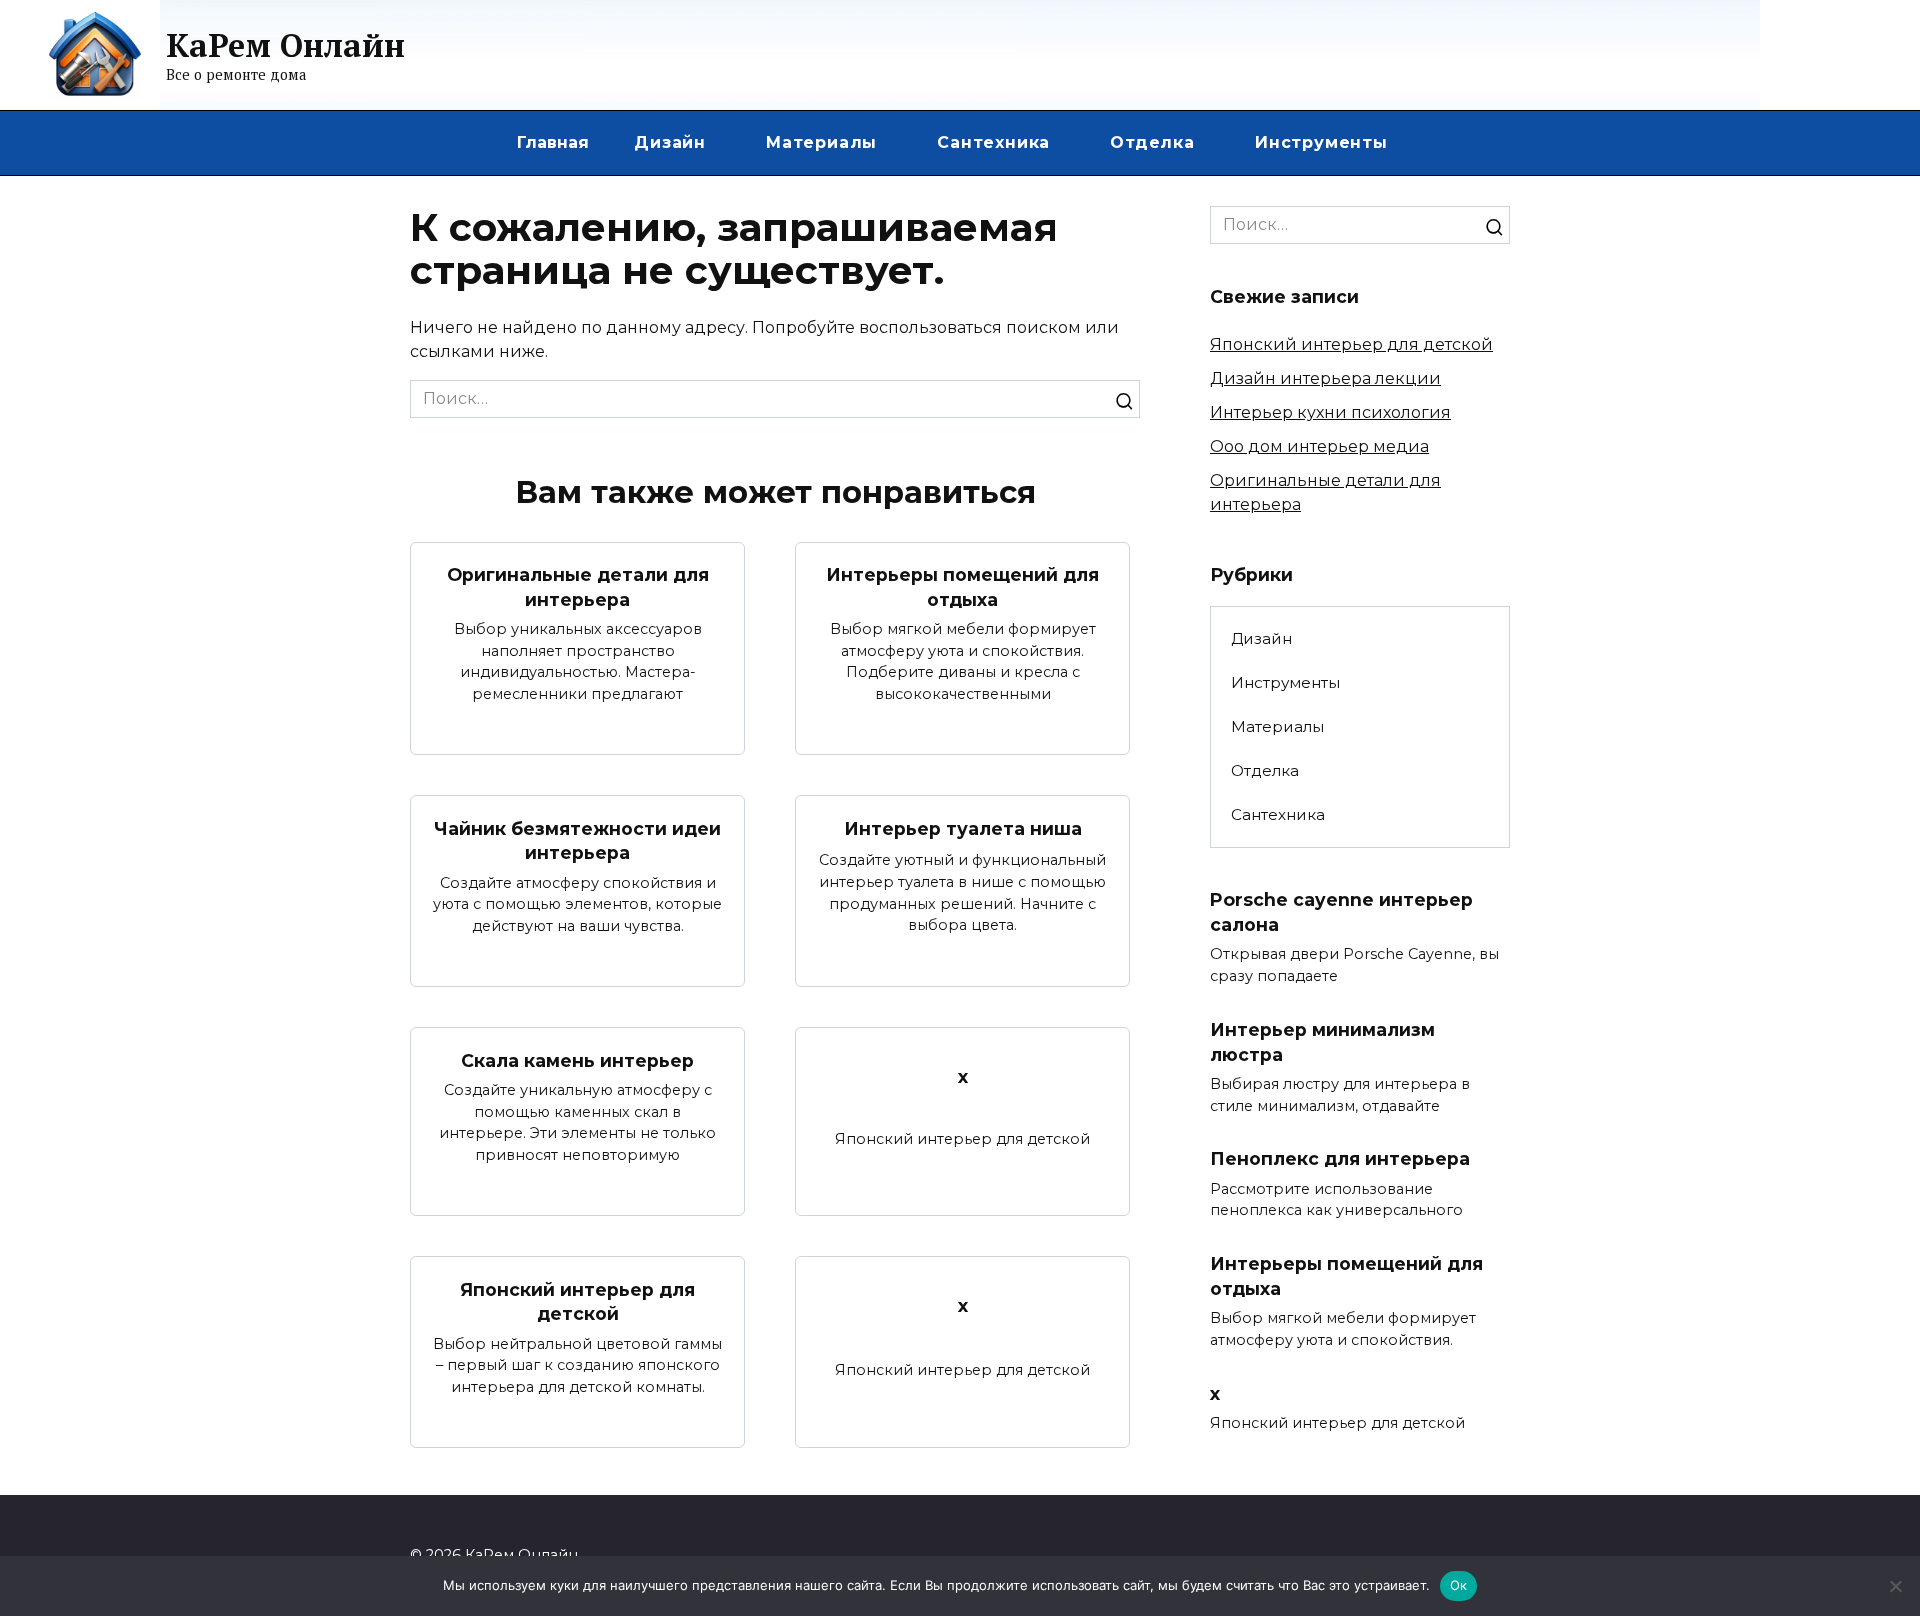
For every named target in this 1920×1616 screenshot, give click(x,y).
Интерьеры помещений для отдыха (962, 587)
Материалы (821, 142)
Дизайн (670, 142)
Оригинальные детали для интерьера (578, 587)
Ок (1459, 1585)
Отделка (1152, 142)
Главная (553, 142)
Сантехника (993, 142)
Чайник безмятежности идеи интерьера (577, 840)
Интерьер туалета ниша (963, 828)
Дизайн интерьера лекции (1325, 378)
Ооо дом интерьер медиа (1319, 446)
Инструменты (1321, 142)
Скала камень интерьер (577, 1059)
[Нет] (1895, 1586)
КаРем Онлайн (285, 45)
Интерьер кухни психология (1330, 412)
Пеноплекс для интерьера (1340, 1158)
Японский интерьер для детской (577, 1301)
